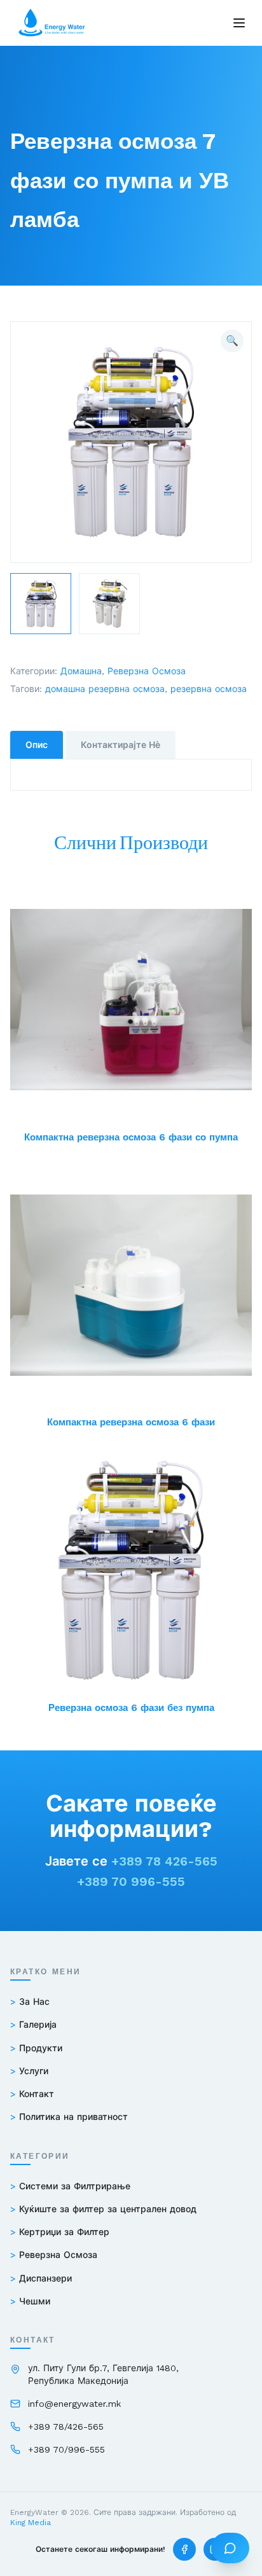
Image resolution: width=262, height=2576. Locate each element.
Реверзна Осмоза (147, 671)
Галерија (33, 2025)
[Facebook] (184, 2549)
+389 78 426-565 (164, 1861)
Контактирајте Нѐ (121, 745)
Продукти (36, 2048)
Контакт (32, 2094)
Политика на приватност (69, 2117)
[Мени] (239, 23)
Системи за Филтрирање (70, 2186)
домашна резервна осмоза (105, 689)
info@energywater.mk (74, 2404)
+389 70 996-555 (131, 1881)
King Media (31, 2523)
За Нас (30, 2002)
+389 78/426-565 (66, 2427)
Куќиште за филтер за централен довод (103, 2209)
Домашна (81, 671)
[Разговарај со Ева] (230, 2548)
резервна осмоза (209, 689)
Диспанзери (41, 2278)
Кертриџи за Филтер (60, 2232)
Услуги (29, 2071)
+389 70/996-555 (66, 2449)
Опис (37, 745)
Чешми (30, 2301)
